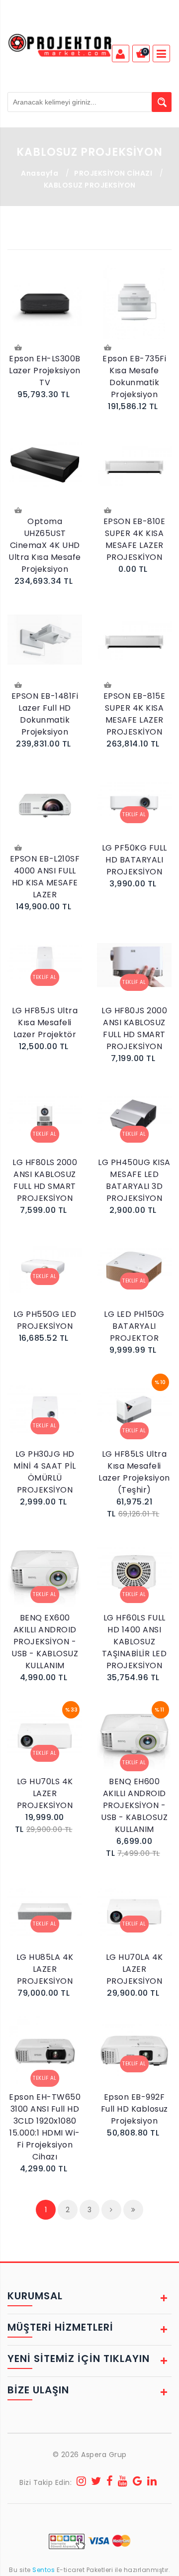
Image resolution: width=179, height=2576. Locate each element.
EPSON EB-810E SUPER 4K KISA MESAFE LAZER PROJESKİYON (134, 539)
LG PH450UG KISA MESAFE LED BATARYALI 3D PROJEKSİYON (134, 1180)
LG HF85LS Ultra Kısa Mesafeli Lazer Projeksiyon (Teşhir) (134, 1472)
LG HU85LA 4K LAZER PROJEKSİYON (45, 1969)
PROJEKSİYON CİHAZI (113, 173)
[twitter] (96, 2482)
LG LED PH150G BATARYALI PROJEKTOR (134, 1326)
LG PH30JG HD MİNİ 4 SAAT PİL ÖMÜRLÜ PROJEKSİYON (45, 1472)
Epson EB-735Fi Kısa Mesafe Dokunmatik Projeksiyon (134, 376)
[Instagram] (82, 2482)
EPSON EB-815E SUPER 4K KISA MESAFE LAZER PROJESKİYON (134, 714)
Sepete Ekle (19, 349)
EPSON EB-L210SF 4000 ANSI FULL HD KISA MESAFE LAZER (45, 877)
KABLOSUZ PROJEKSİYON (90, 185)
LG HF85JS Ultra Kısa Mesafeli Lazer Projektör (45, 1022)
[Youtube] (123, 2482)
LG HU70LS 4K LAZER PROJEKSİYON (45, 1793)
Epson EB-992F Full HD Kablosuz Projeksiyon (134, 2109)
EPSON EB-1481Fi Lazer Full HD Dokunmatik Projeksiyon (45, 714)
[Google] (138, 2482)
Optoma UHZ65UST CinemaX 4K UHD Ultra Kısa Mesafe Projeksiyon (45, 545)
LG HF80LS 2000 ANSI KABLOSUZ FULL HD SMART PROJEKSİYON (45, 1180)
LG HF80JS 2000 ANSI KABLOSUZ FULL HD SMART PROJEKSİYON (134, 1028)
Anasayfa (40, 173)
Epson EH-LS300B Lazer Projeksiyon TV (45, 371)
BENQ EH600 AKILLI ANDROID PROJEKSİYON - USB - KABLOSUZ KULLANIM (134, 1805)
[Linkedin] (152, 2482)
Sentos (44, 2570)
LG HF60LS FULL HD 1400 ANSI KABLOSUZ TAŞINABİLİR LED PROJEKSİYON (134, 1642)
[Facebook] (110, 2482)
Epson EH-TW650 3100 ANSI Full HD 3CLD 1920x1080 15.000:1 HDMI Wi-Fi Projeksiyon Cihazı (45, 2127)
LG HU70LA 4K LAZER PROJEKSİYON (134, 1969)
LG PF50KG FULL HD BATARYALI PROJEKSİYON (134, 860)
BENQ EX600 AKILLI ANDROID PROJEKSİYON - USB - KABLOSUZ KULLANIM (45, 1642)
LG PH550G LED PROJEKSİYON (45, 1320)
